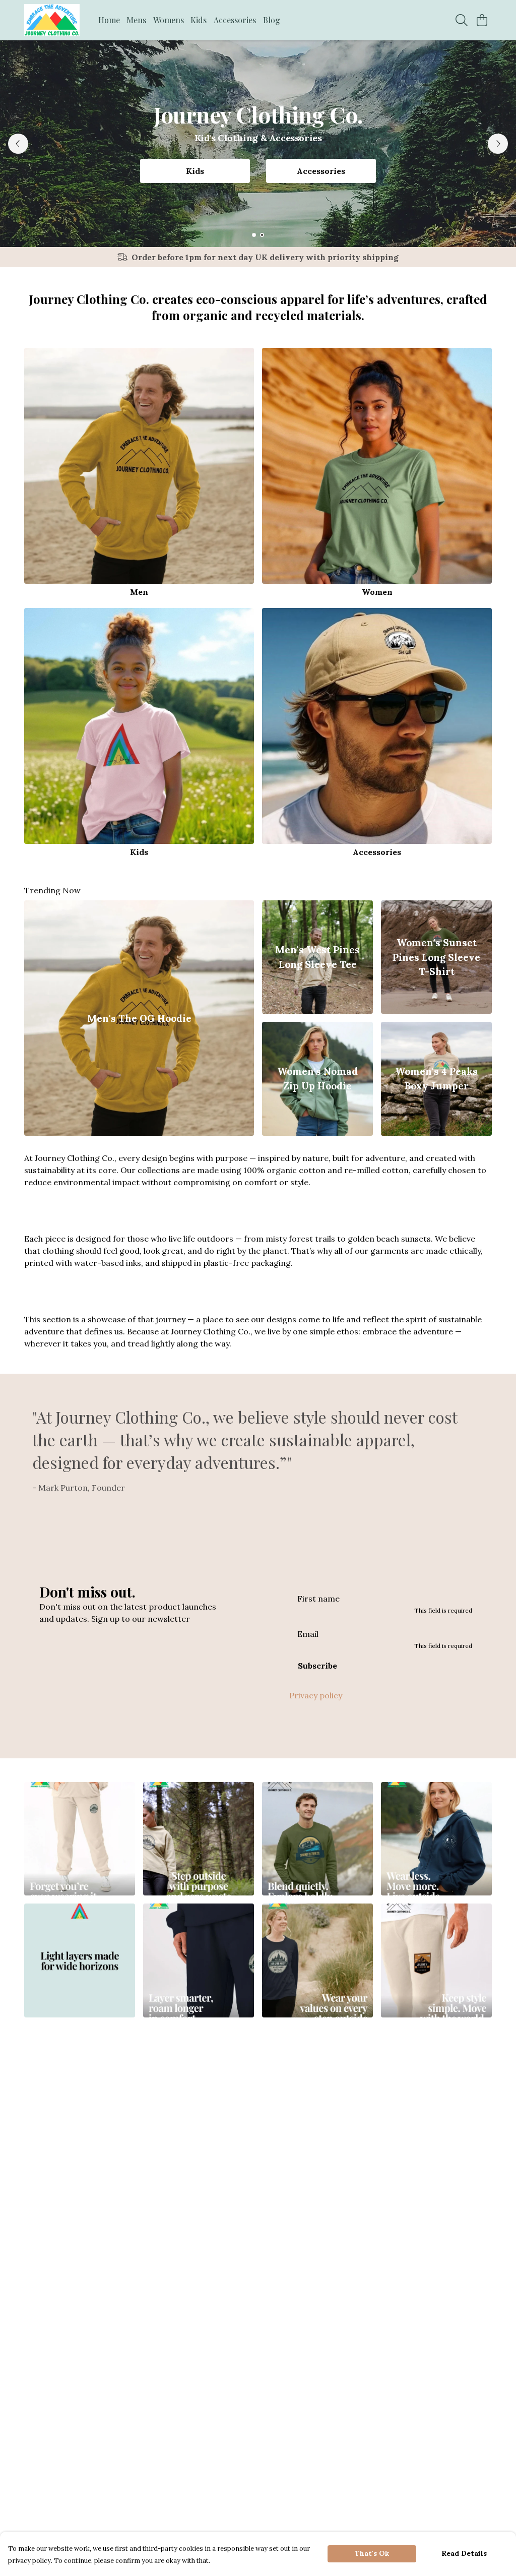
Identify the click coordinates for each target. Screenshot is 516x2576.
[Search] (462, 20)
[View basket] (482, 20)
